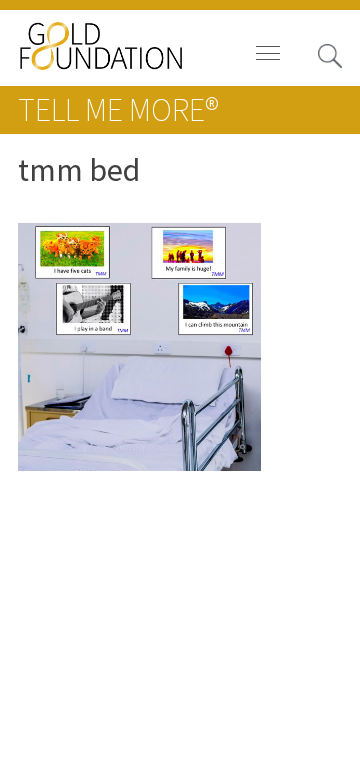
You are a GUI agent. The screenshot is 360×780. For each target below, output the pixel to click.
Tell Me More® (118, 109)
